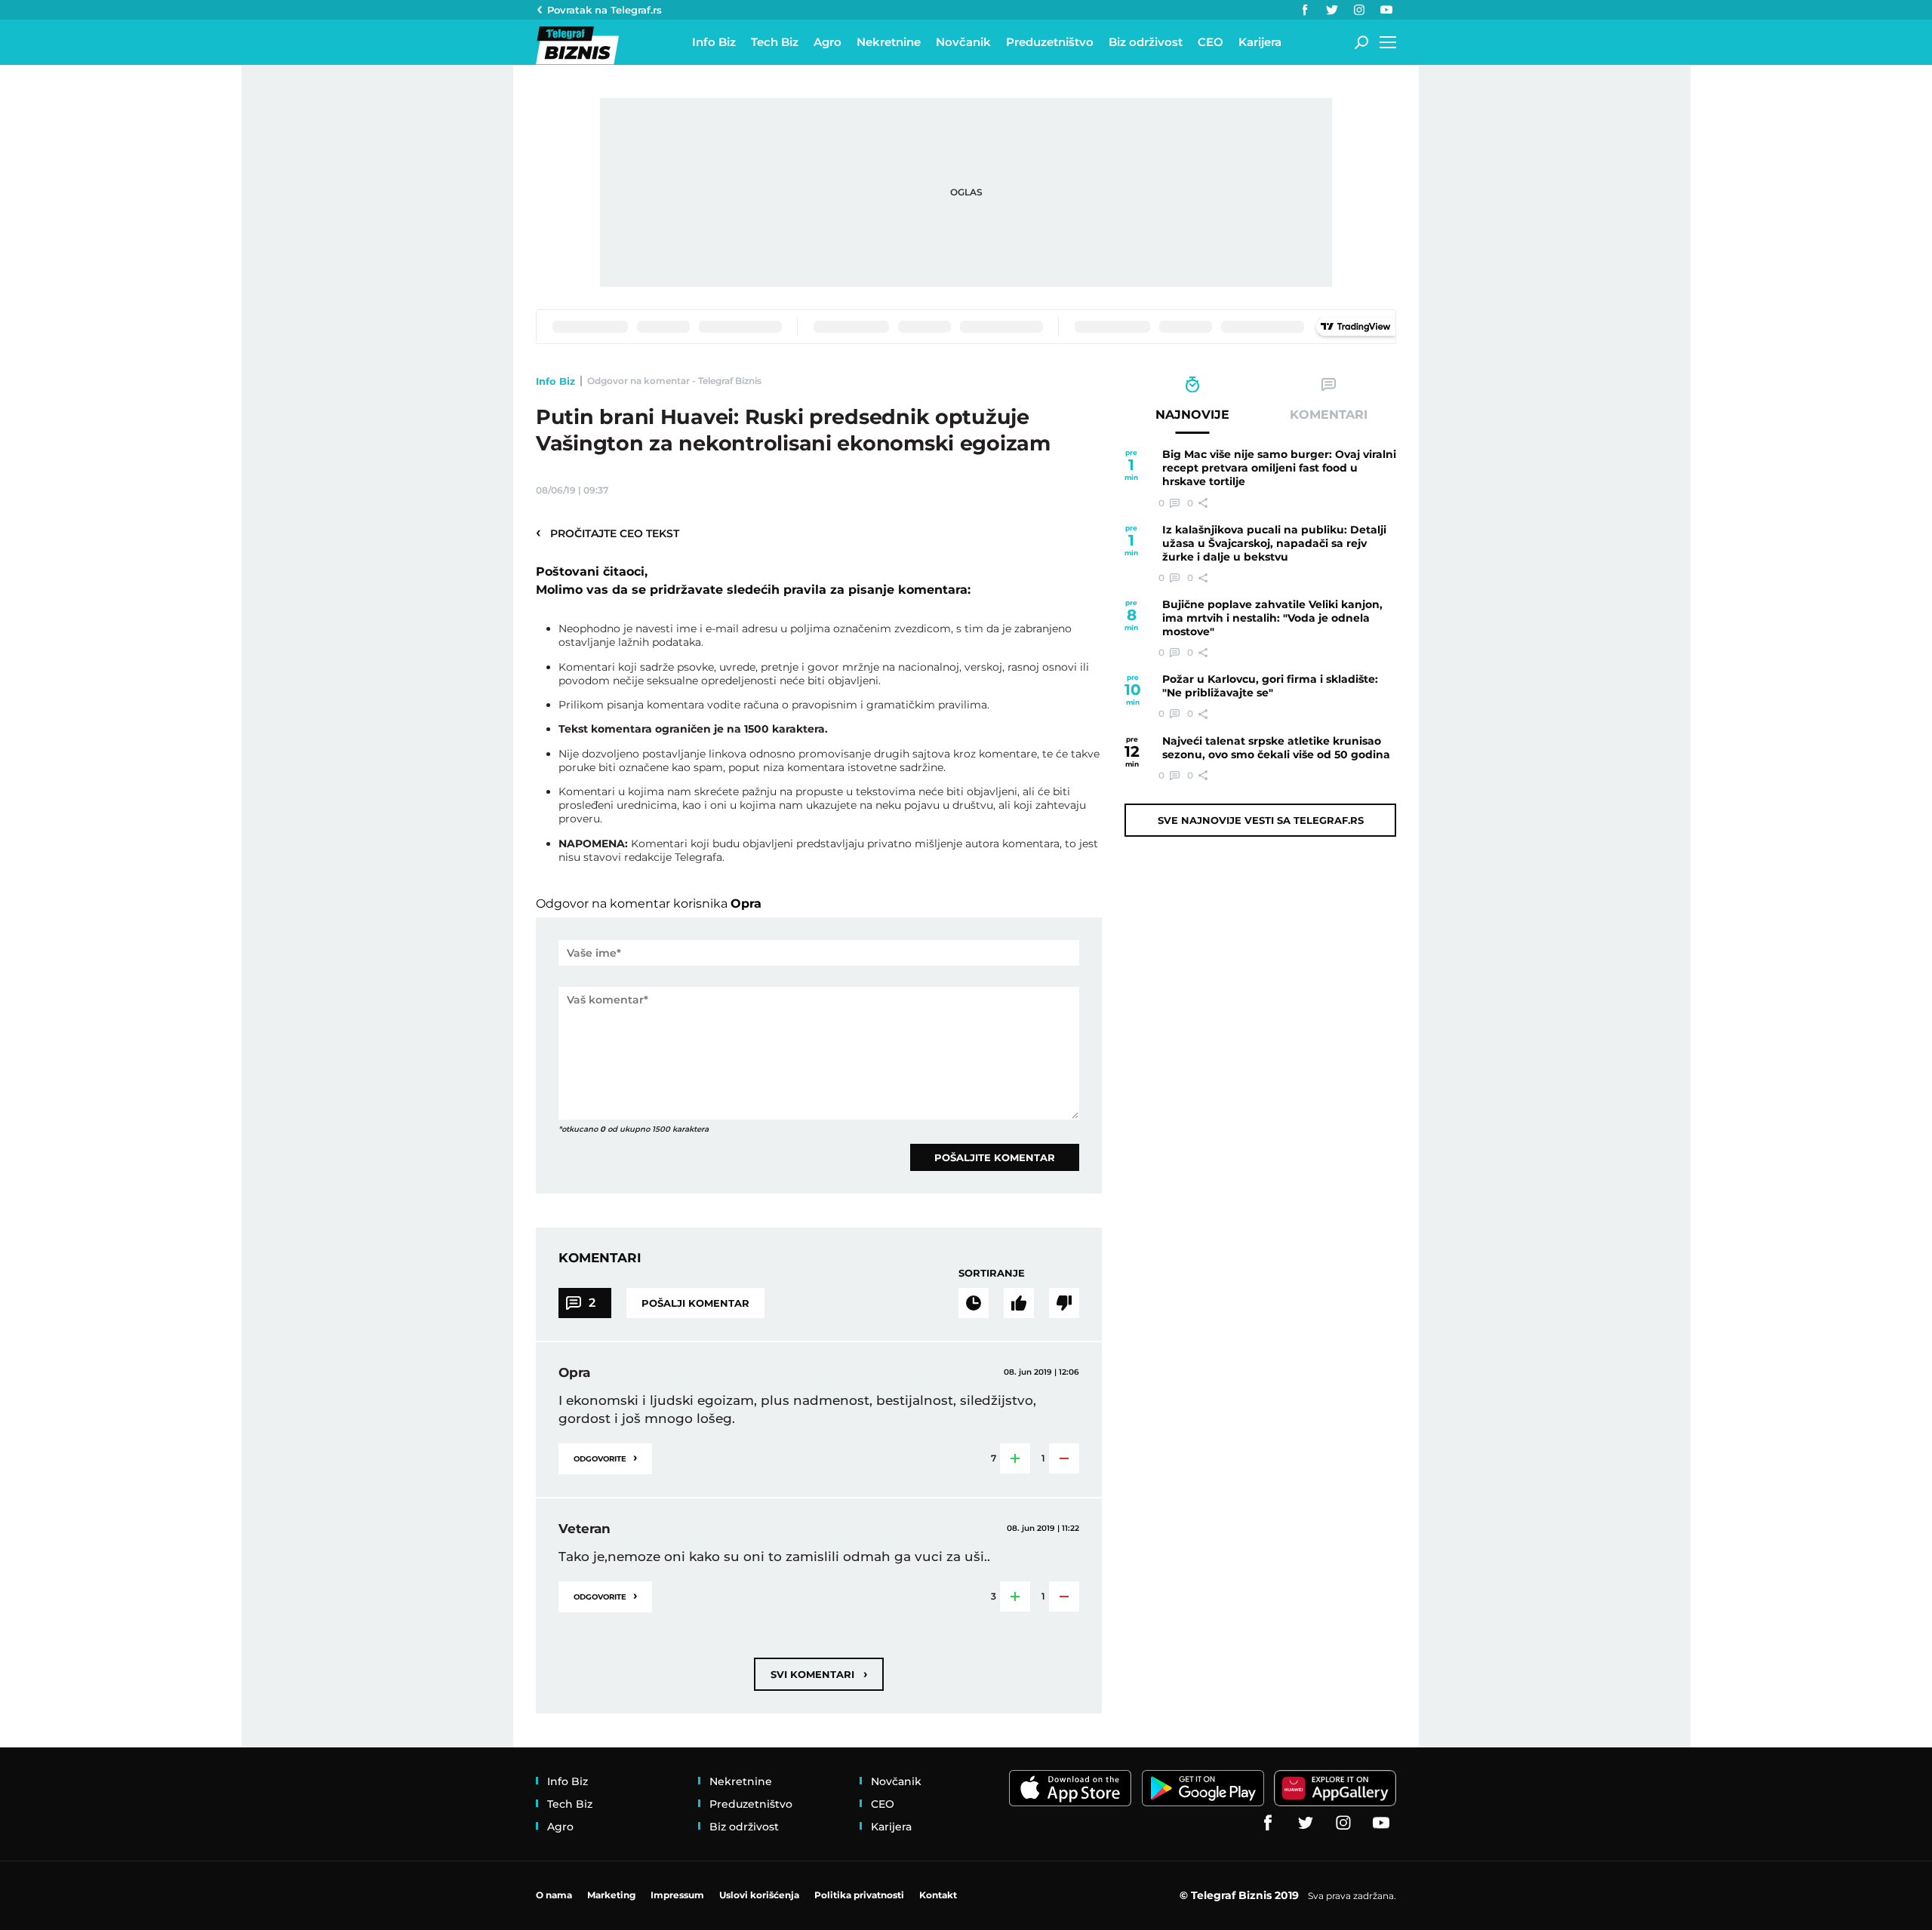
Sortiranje (992, 1273)
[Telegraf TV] (1386, 10)
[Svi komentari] (974, 1303)
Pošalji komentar (695, 1303)
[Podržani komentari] (1019, 1303)
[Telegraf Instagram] (1359, 10)
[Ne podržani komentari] (1064, 1303)
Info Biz (555, 381)
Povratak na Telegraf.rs (605, 10)
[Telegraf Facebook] (1305, 10)
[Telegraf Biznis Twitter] (1332, 10)
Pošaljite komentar (995, 1157)
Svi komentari (819, 1674)
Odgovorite (605, 1457)
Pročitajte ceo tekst (608, 533)
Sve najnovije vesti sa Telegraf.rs (1261, 820)
